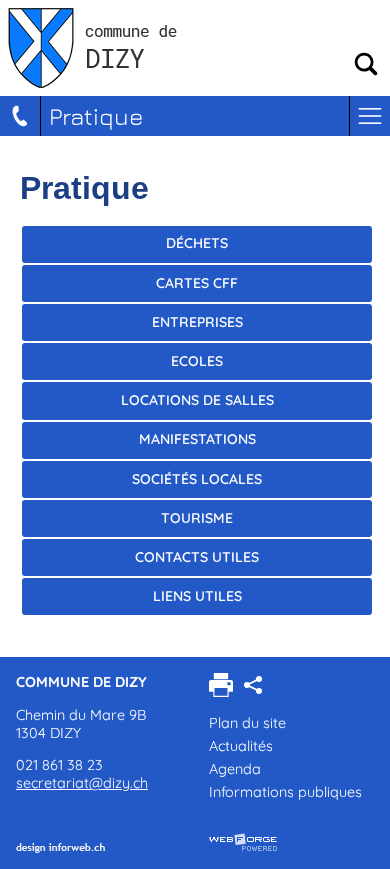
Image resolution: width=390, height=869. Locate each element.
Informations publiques (285, 792)
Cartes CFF (197, 283)
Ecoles (197, 361)
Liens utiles (197, 596)
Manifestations (197, 439)
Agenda (235, 769)
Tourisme (197, 518)
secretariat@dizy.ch (82, 783)
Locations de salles (197, 400)
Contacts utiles (197, 557)
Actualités (241, 746)
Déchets (197, 243)
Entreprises (197, 322)
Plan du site (247, 723)
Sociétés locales (197, 479)
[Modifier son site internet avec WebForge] (243, 843)
